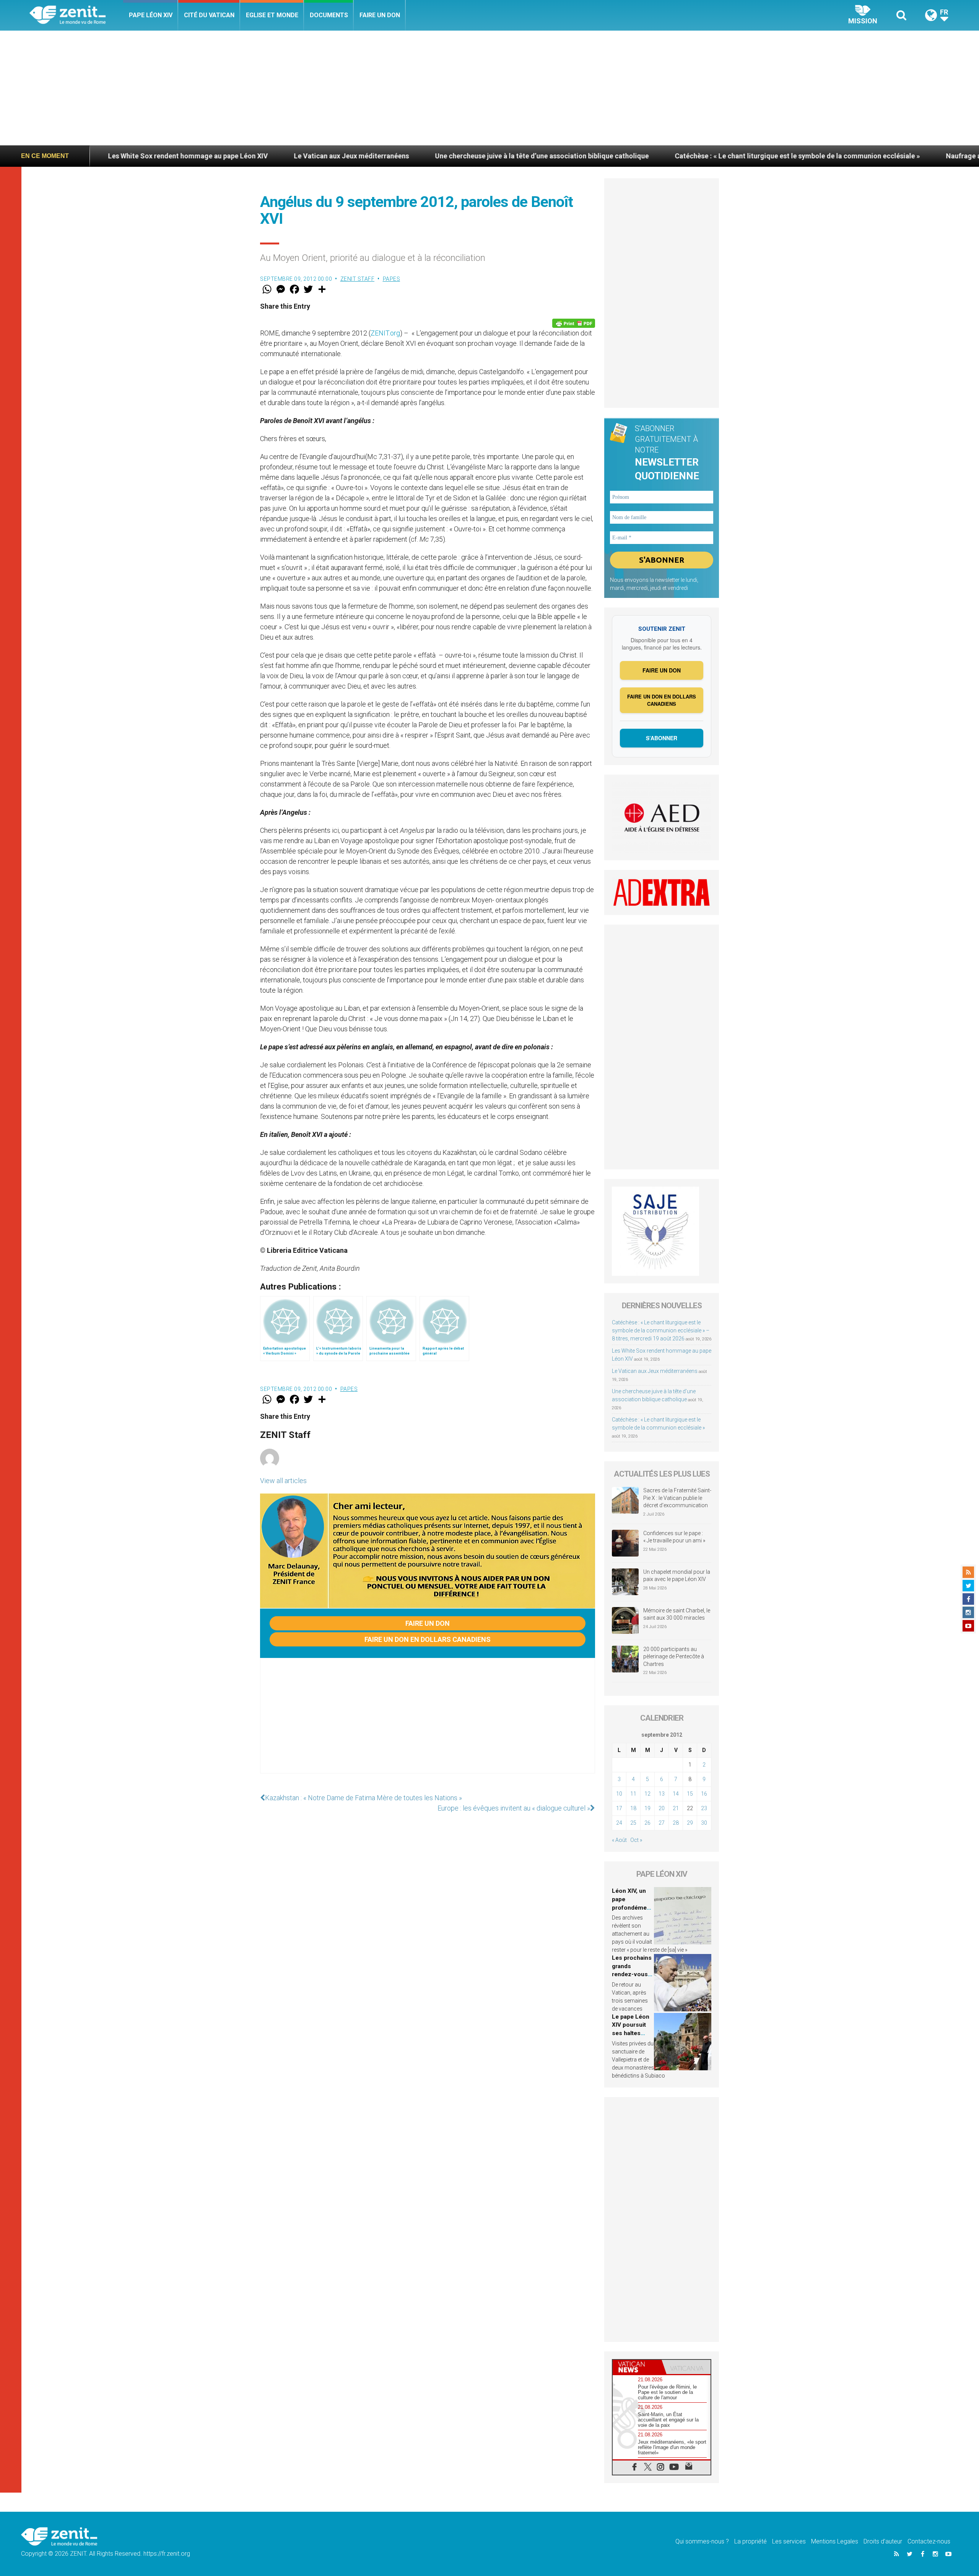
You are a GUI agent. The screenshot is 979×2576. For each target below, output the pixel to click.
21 (676, 1808)
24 (619, 1823)
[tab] (637, 2367)
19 (647, 1808)
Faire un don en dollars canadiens (428, 1639)
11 (633, 1794)
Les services (789, 2541)
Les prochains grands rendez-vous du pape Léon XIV (632, 1974)
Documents (329, 15)
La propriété (751, 2541)
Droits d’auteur (883, 2541)
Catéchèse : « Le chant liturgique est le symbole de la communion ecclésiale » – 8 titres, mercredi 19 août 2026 (661, 1330)
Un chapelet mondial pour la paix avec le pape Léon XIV (677, 1576)
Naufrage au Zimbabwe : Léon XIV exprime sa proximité (851, 156)
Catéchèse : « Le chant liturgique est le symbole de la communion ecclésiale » (616, 156)
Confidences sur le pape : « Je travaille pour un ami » (675, 1537)
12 (647, 1794)
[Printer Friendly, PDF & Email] (574, 323)
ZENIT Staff (358, 279)
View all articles (283, 1481)
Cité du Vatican (209, 15)
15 (690, 1794)
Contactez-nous (929, 2541)
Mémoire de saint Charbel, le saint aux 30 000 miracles (677, 1614)
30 (704, 1823)
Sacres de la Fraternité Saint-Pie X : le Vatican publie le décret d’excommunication (677, 1498)
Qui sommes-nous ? (702, 2541)
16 (704, 1794)
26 (647, 1823)
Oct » (636, 1840)
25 (633, 1823)
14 (676, 1794)
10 (619, 1794)
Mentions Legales (835, 2541)
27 (662, 1823)
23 (704, 1808)
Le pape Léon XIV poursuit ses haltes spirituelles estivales (631, 2033)
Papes (392, 279)
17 (619, 1808)
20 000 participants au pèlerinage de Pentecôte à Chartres (674, 1657)
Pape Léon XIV (151, 15)
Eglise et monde (272, 15)
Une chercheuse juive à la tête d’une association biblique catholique (360, 156)
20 (662, 1808)
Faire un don (380, 15)
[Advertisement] (489, 88)
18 (633, 1808)
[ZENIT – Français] (76, 15)
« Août (619, 1840)
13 (662, 1794)
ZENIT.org (385, 333)
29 (690, 1823)
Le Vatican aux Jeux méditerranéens (170, 156)
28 (676, 1823)
